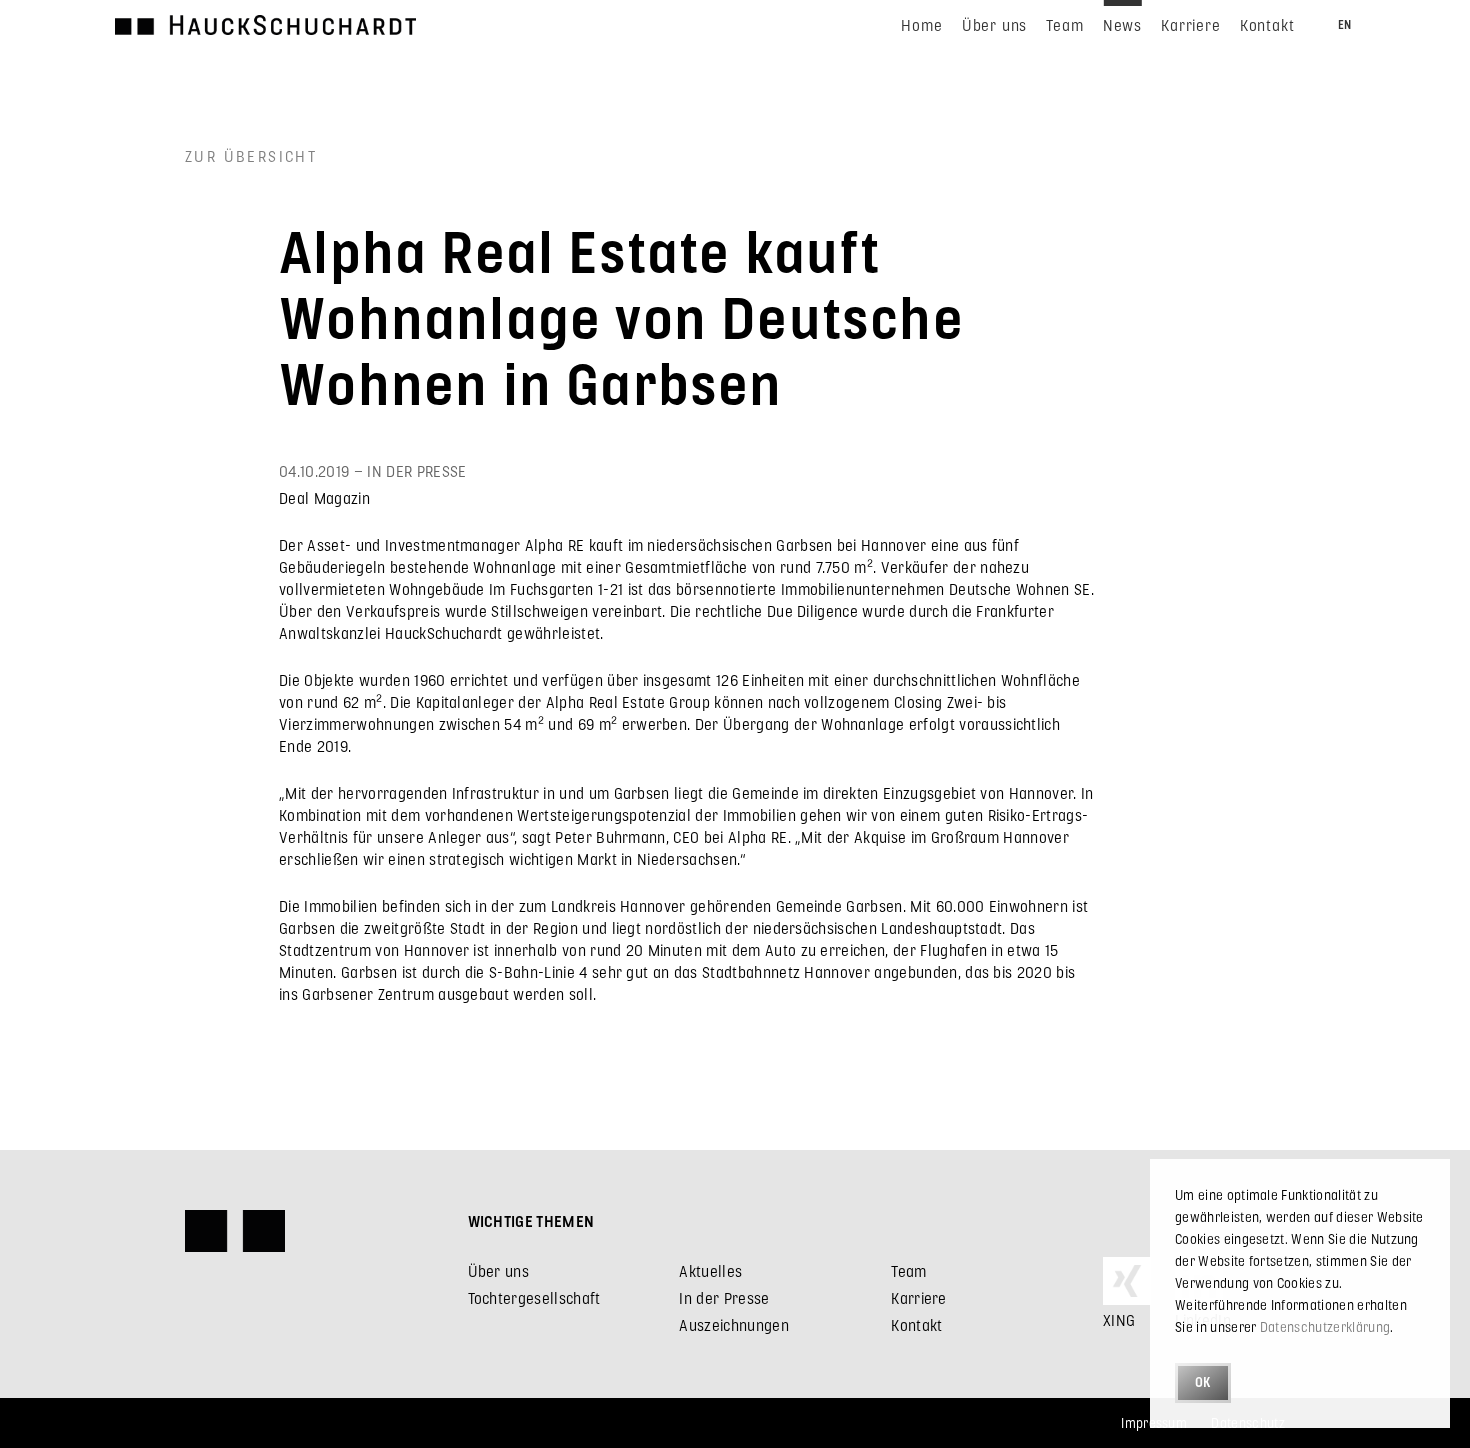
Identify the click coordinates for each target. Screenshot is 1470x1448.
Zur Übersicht (251, 155)
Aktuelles (710, 1270)
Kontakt (916, 1324)
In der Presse (724, 1297)
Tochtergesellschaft (534, 1297)
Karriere (919, 1297)
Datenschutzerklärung (1325, 1326)
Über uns (499, 1270)
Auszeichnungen (733, 1324)
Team (908, 1270)
